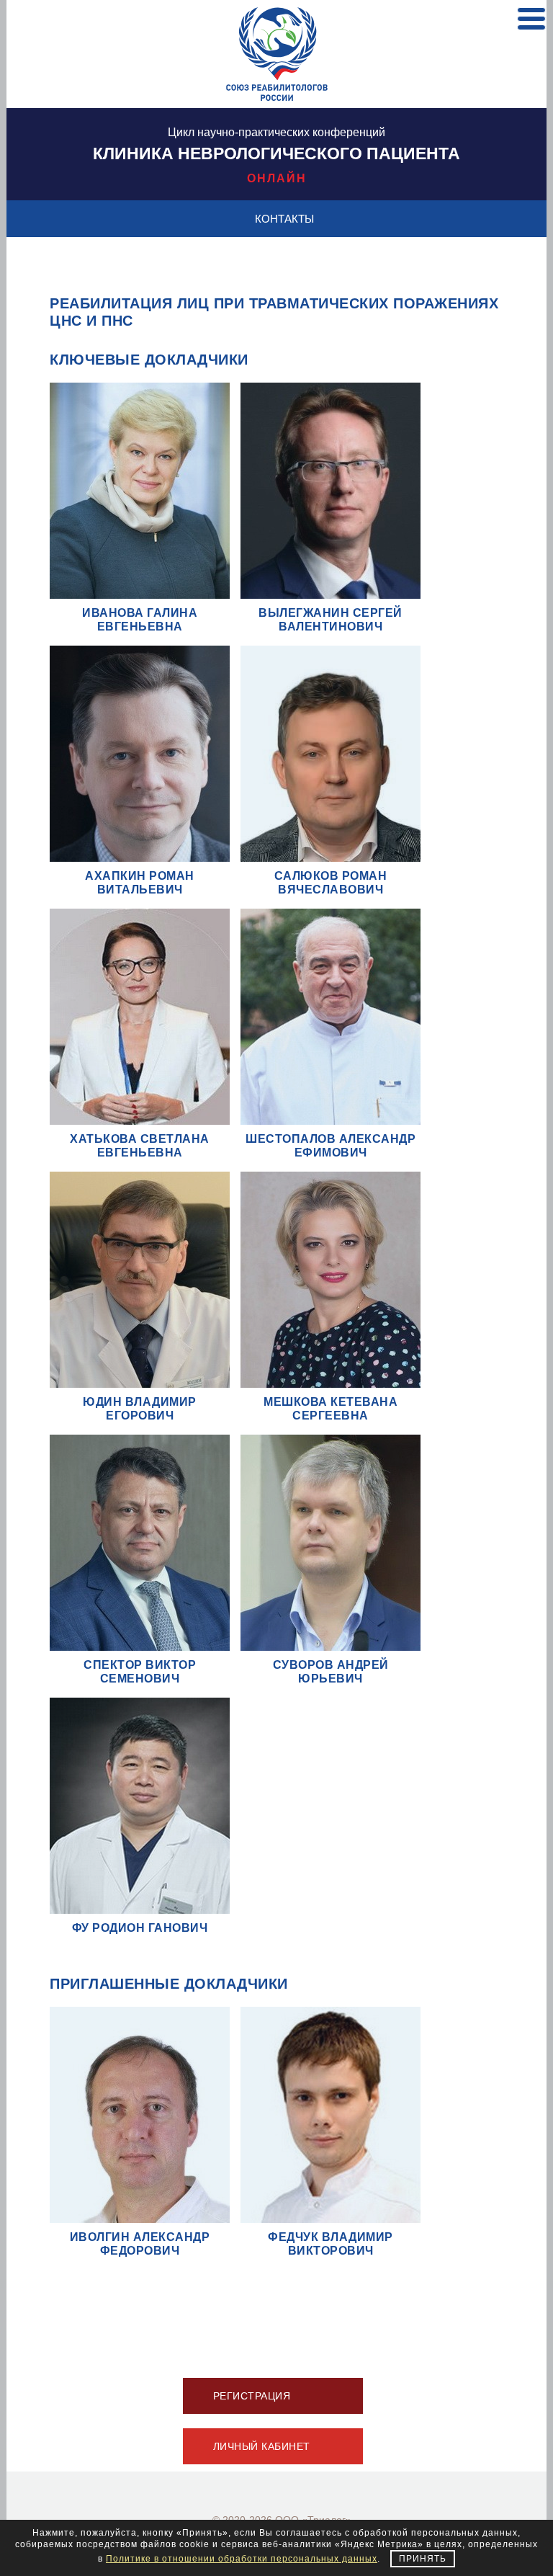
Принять (423, 2559)
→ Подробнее (138, 553)
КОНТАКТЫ (284, 219)
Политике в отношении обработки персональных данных (242, 2559)
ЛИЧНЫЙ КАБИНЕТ (262, 2446)
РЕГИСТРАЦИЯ (252, 2396)
